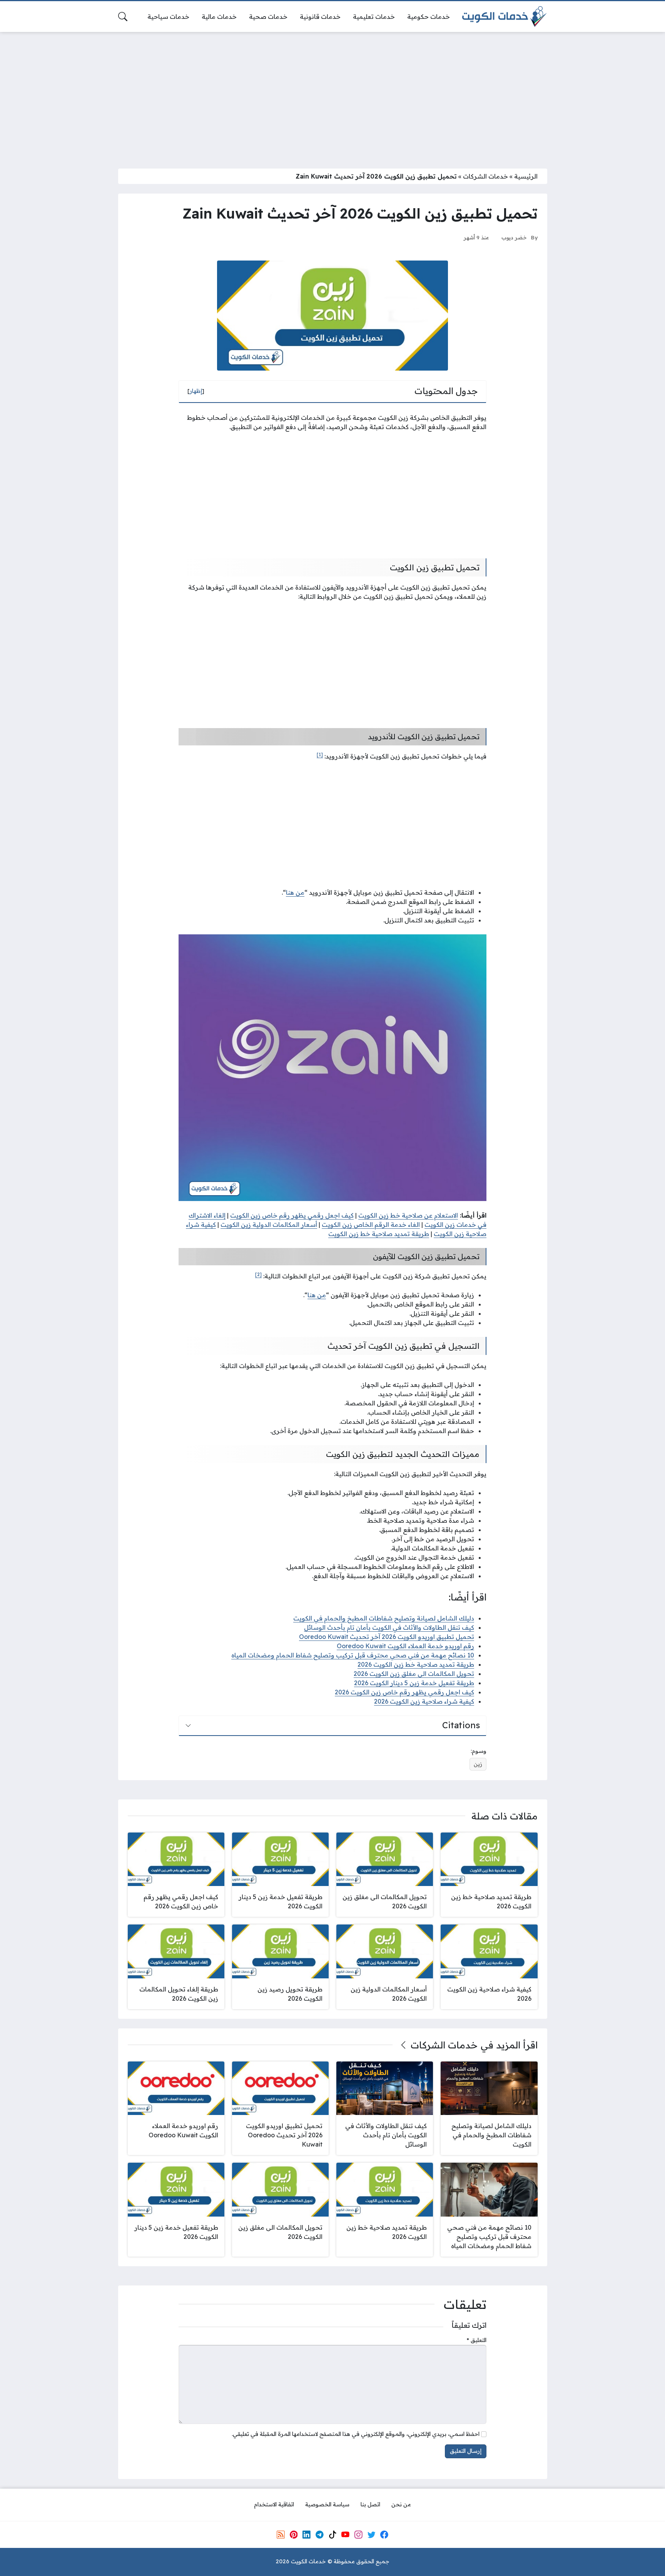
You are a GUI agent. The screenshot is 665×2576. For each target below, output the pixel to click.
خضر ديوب (514, 237)
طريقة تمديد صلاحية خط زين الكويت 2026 (416, 1664)
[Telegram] (319, 2534)
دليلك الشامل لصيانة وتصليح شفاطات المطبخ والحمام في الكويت (384, 1618)
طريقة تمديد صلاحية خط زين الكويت (379, 1234)
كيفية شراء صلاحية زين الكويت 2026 (424, 1701)
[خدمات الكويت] (505, 17)
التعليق (477, 2340)
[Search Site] (123, 17)
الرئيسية (526, 176)
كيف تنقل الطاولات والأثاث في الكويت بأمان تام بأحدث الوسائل (389, 1627)
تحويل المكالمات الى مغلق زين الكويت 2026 (414, 1674)
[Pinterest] (294, 2534)
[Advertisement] (332, 95)
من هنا (295, 892)
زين (478, 1764)
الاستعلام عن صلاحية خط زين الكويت (408, 1215)
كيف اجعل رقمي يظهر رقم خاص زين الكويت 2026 (404, 1692)
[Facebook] (384, 2534)
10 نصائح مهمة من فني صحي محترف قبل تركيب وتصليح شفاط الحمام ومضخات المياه (353, 1655)
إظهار (196, 391)
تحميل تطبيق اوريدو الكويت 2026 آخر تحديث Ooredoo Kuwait (387, 1637)
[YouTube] (345, 2534)
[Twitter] (371, 2534)
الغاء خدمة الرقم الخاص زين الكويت (371, 1225)
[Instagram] (358, 2534)
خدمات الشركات (485, 176)
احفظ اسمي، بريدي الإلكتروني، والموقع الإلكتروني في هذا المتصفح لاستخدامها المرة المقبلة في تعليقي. (356, 2434)
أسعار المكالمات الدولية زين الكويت (269, 1225)
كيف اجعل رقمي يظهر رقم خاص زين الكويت (292, 1215)
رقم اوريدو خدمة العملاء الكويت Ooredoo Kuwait (405, 1646)
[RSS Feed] (281, 2534)
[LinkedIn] (306, 2534)
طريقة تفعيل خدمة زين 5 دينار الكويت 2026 (414, 1683)
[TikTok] (332, 2534)
